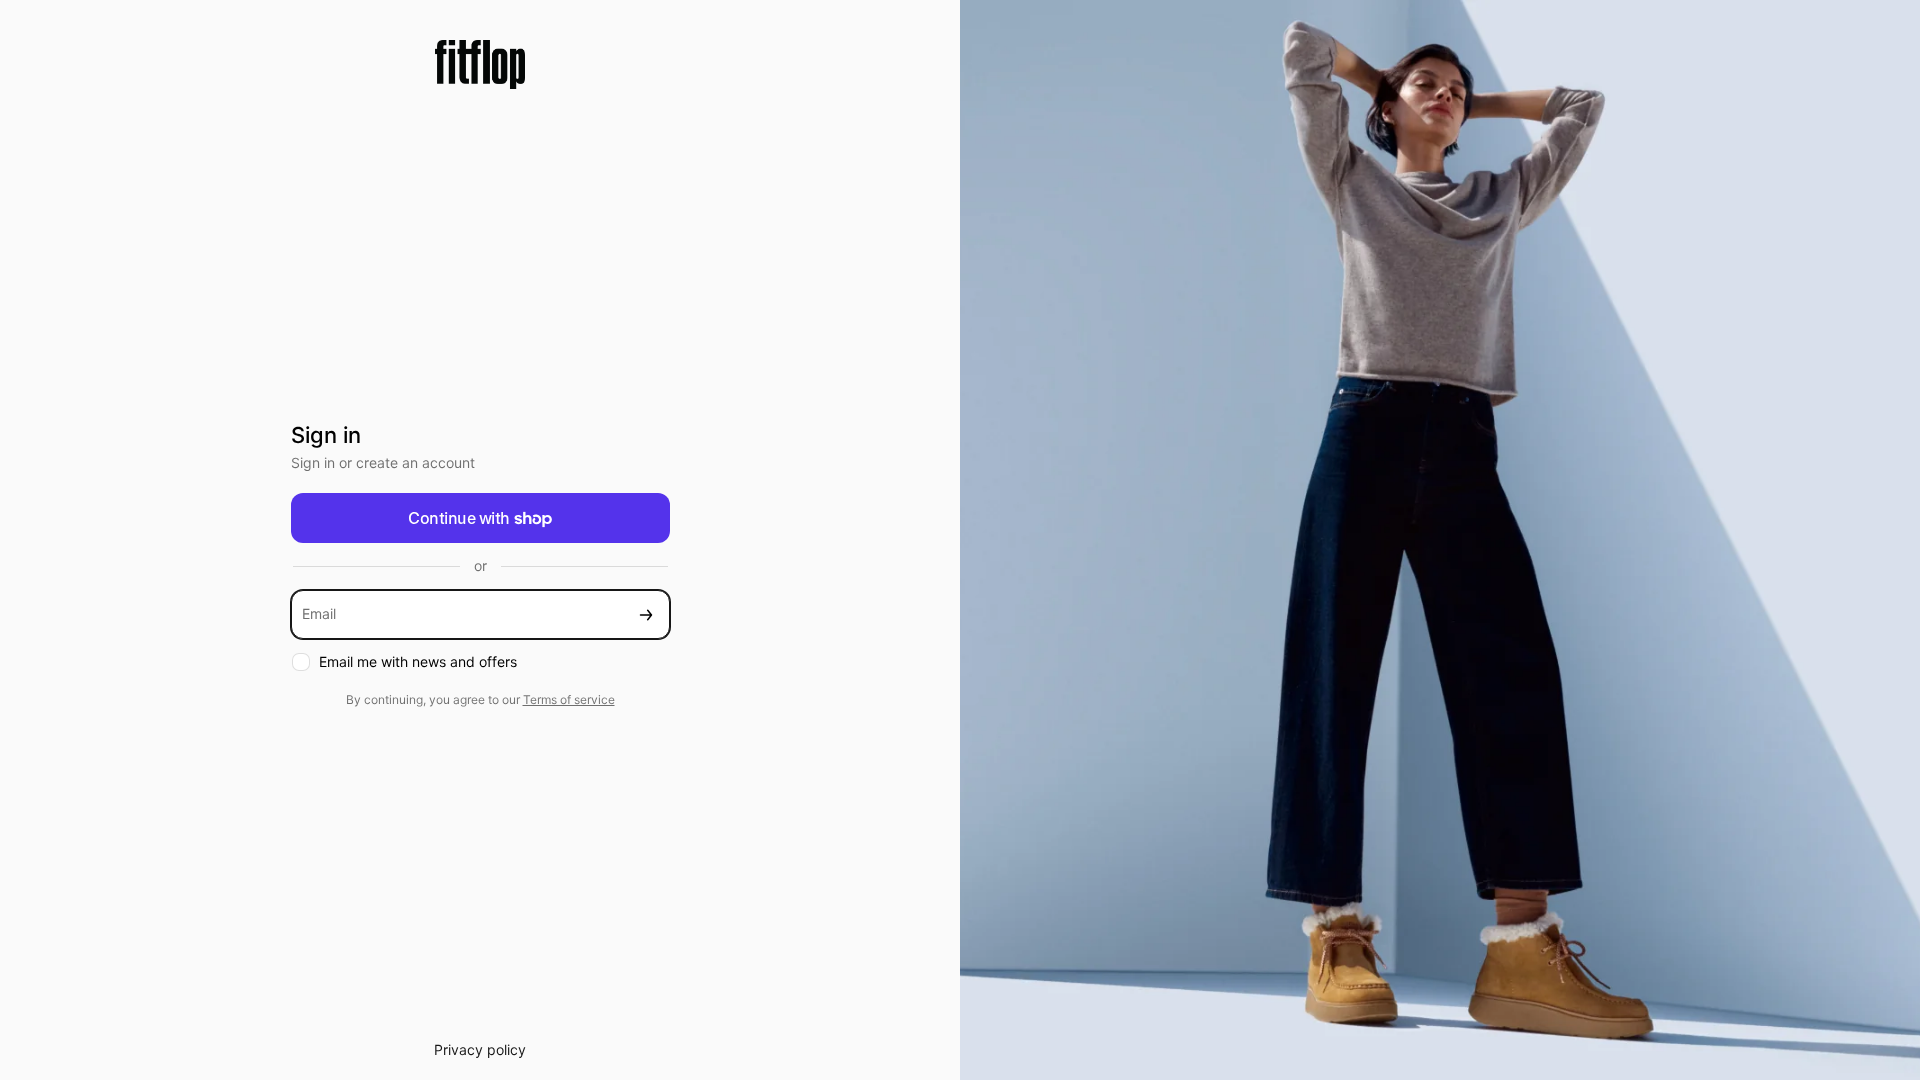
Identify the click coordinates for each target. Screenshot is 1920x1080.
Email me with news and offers (418, 661)
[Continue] (646, 614)
